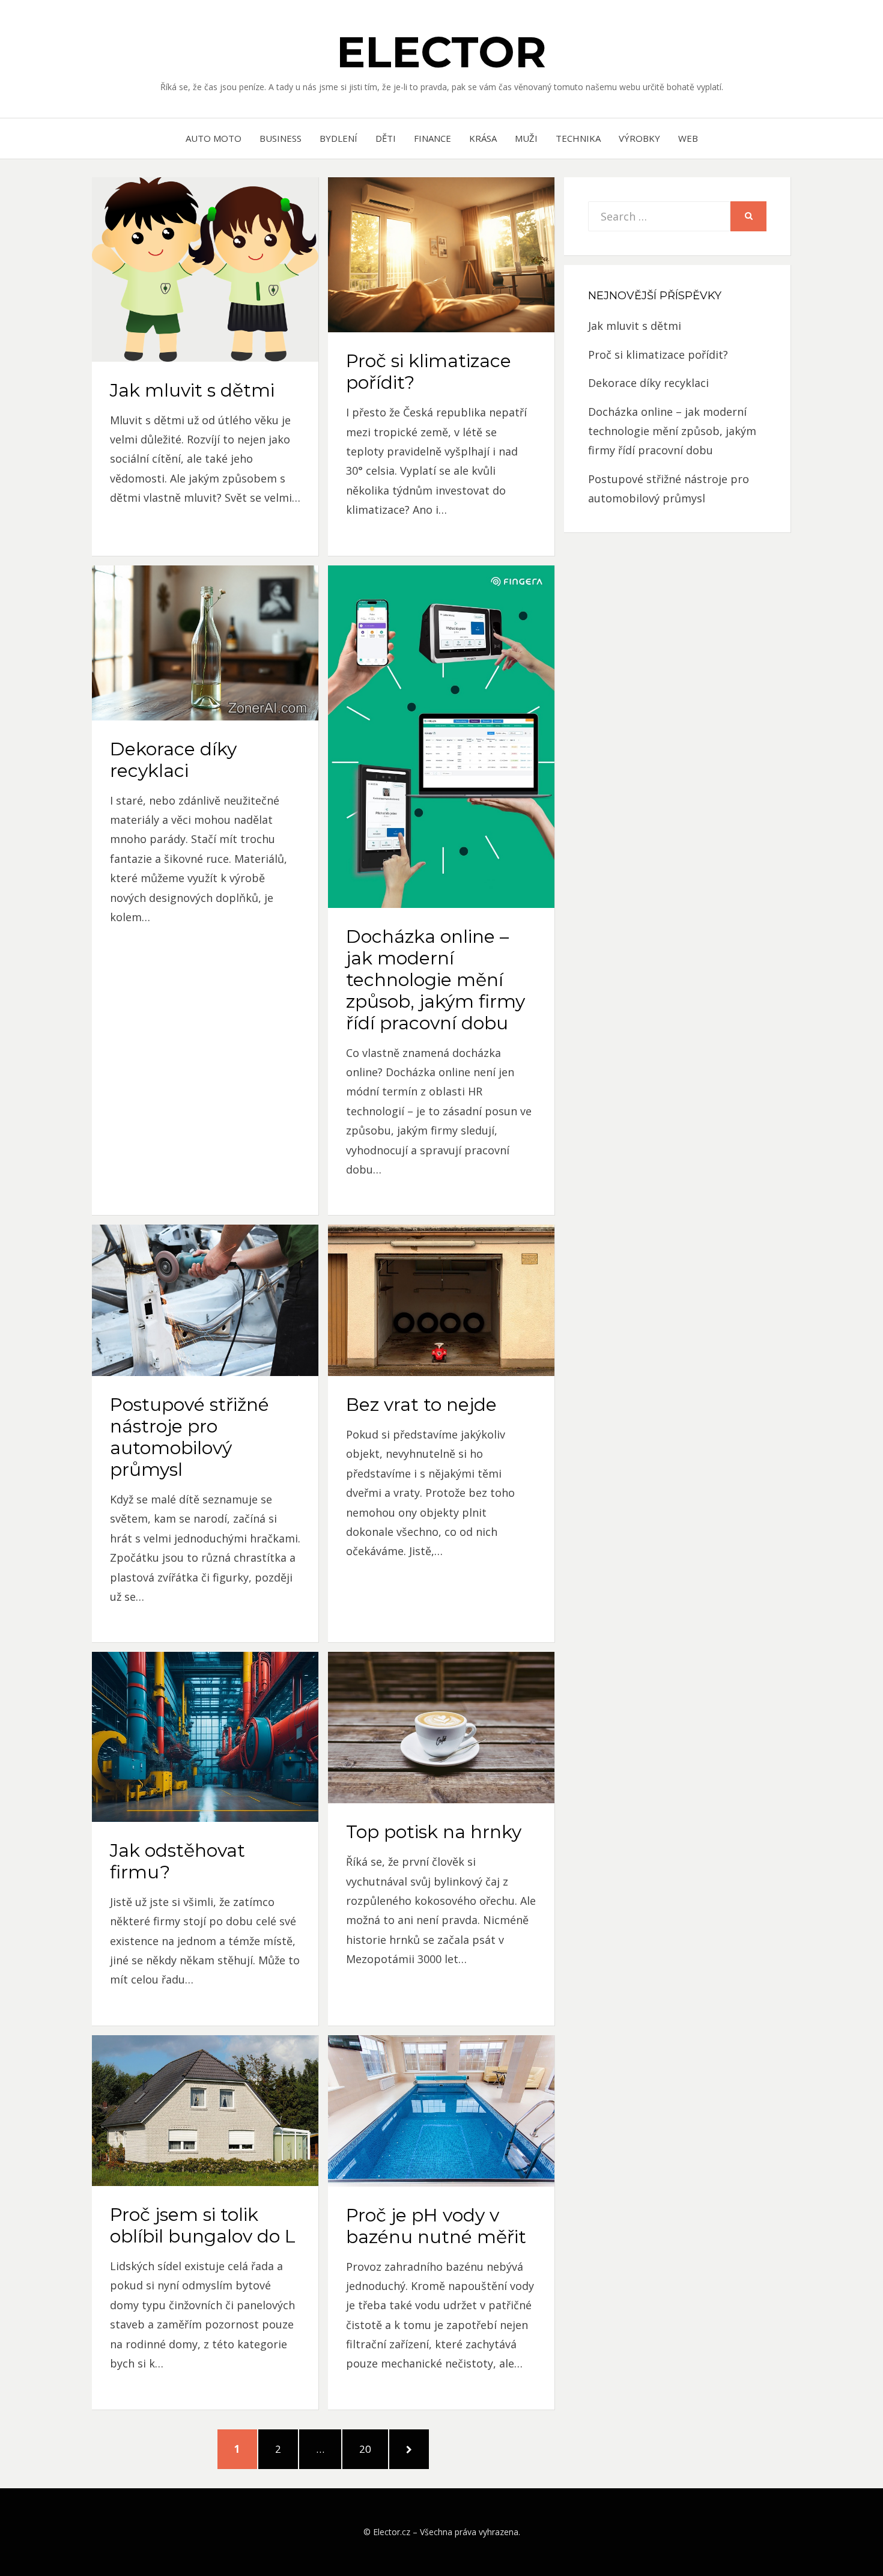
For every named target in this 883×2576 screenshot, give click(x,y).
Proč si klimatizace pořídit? (429, 372)
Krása (483, 138)
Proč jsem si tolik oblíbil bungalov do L (203, 2225)
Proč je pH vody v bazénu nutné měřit (436, 2226)
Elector (441, 52)
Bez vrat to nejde (421, 1405)
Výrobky (639, 138)
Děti (386, 138)
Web (688, 138)
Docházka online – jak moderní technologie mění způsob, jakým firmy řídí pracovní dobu (435, 980)
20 (372, 2449)
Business (281, 138)
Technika (578, 138)
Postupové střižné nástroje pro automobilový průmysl (190, 1437)
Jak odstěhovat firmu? (178, 1861)
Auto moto (214, 138)
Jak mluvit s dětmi (192, 390)
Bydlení (338, 138)
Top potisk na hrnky (434, 1832)
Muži (526, 138)
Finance (432, 138)
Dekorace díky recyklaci (173, 760)
